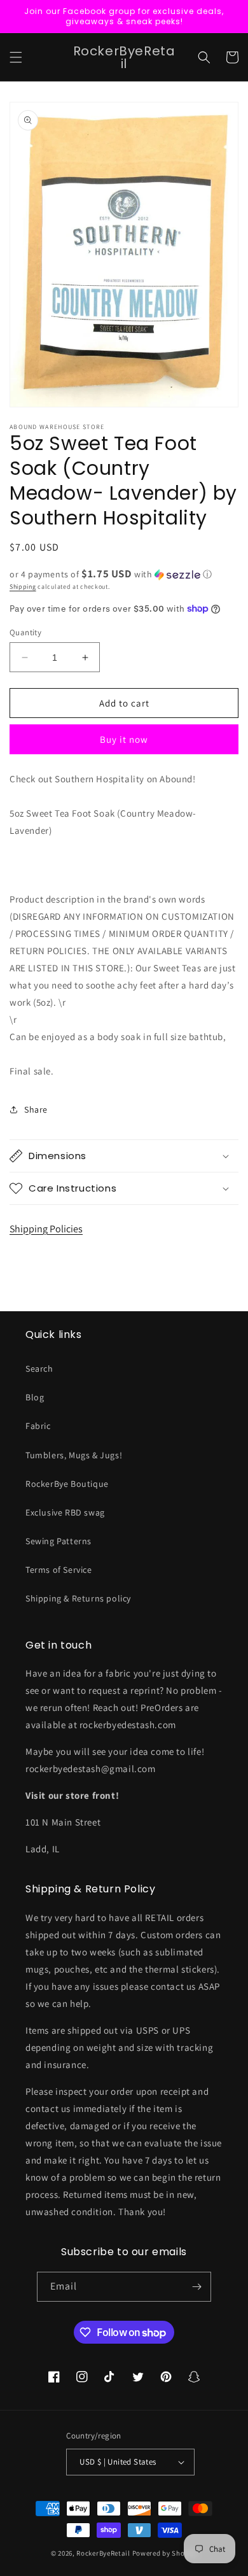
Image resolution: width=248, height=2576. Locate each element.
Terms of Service (59, 1570)
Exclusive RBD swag (65, 1512)
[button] (16, 57)
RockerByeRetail (103, 2553)
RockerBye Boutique (67, 1484)
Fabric (38, 1426)
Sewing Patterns (59, 1541)
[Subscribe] (196, 2287)
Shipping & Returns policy (78, 1598)
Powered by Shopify (165, 2553)
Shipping (23, 587)
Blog (35, 1397)
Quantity (25, 632)
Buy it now (124, 739)
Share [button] (36, 1109)
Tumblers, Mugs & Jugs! (74, 1455)
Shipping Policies (46, 1229)
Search (39, 1369)
